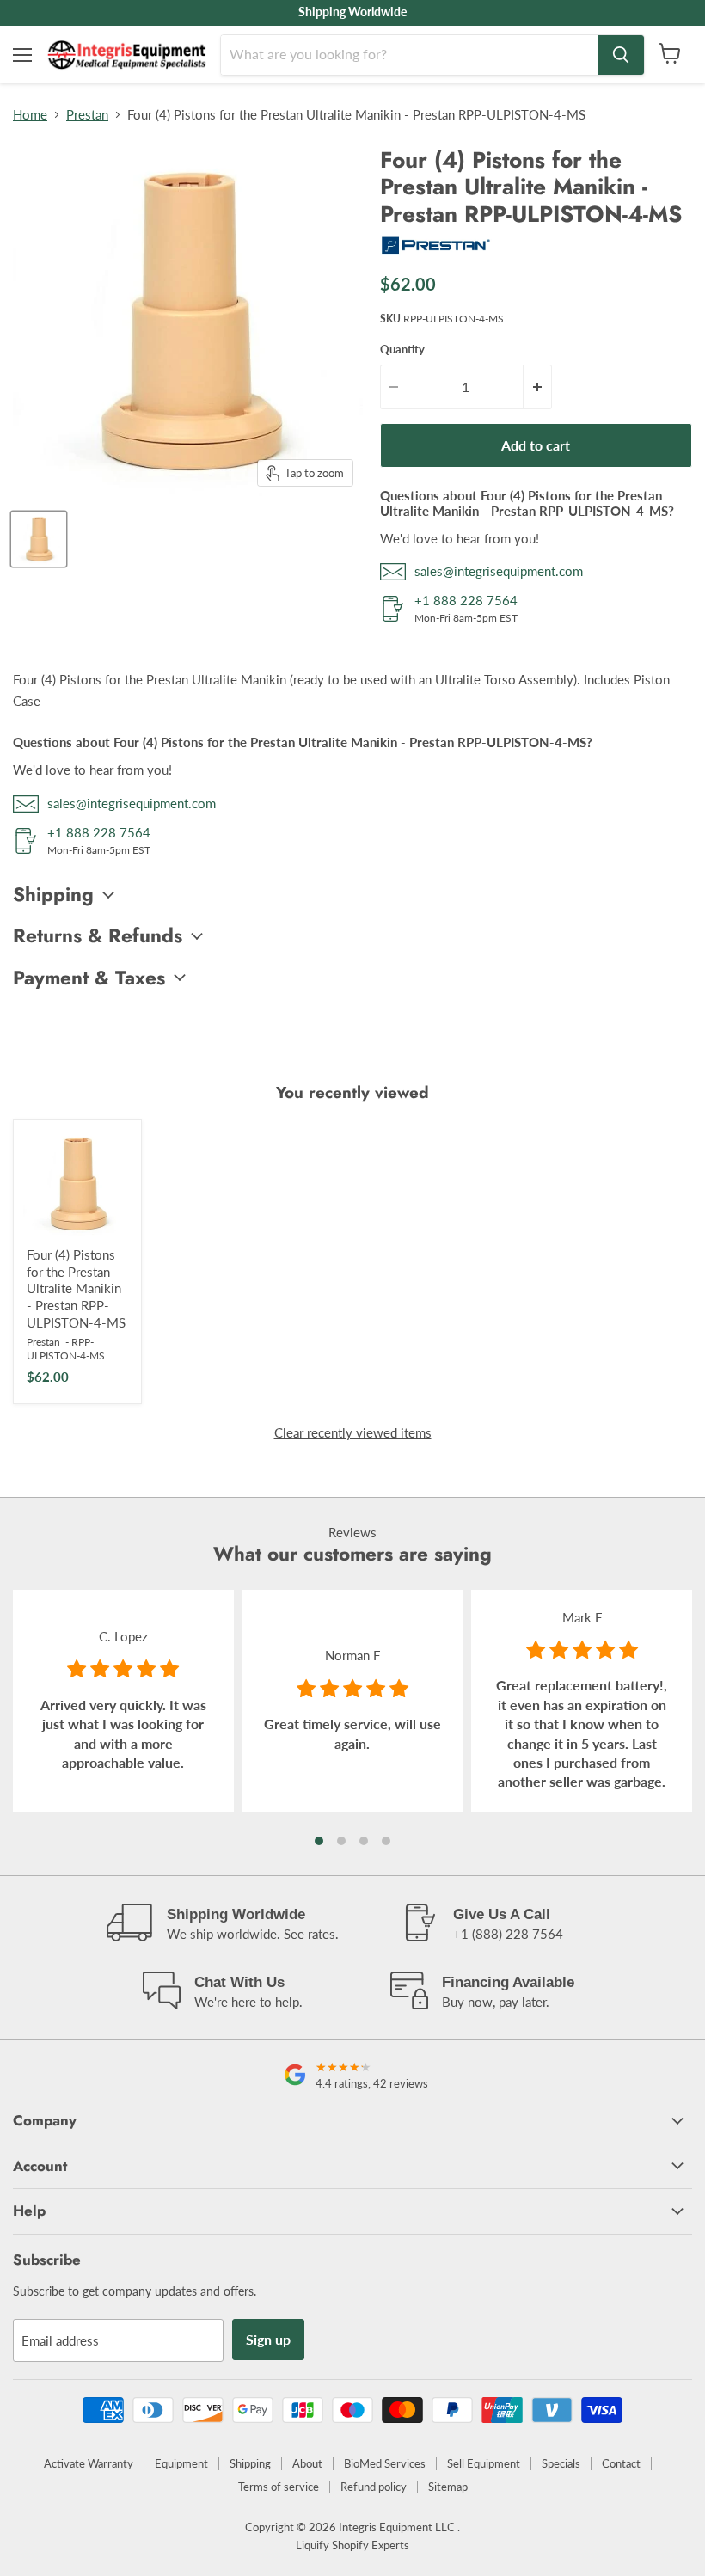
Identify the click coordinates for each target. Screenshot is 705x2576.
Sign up (268, 2339)
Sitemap (448, 2487)
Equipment (181, 2463)
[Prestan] (436, 250)
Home (30, 115)
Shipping (250, 2463)
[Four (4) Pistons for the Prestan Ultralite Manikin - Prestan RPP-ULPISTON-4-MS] (77, 1184)
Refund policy (374, 2487)
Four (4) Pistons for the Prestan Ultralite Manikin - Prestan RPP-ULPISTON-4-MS (76, 1288)
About (307, 2463)
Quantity (402, 350)
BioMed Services (385, 2463)
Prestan (87, 115)
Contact (621, 2463)
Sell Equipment (484, 2463)
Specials (561, 2463)
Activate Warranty (89, 2463)
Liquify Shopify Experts (352, 2545)
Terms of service (279, 2487)
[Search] (621, 55)
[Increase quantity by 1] (537, 387)
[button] (319, 1841)
